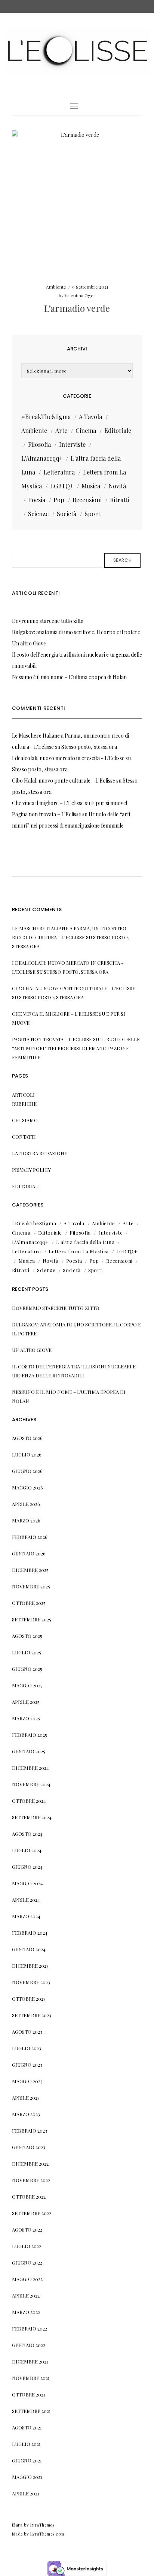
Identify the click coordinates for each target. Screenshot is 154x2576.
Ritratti (119, 500)
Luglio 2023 (27, 2048)
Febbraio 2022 (30, 2328)
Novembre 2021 (31, 2378)
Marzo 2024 (26, 1916)
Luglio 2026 (27, 1454)
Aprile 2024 (26, 1900)
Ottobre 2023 (29, 1999)
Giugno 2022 (27, 2262)
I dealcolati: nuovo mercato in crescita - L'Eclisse (68, 758)
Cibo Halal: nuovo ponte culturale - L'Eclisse (64, 781)
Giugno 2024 (27, 1867)
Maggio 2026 (27, 1487)
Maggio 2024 (27, 1883)
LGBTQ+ (62, 486)
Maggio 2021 (27, 2477)
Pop (59, 500)
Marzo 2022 (26, 2312)
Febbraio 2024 (30, 1933)
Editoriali (26, 1186)
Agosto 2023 (27, 2032)
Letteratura (59, 472)
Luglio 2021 (26, 2444)
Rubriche (24, 1104)
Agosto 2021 (27, 2427)
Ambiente (56, 287)
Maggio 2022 (27, 2279)
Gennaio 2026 (29, 1553)
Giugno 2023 (27, 2065)
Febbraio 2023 (30, 2131)
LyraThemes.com (47, 2534)
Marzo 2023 (26, 2114)
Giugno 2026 (27, 1471)
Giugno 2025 (27, 1669)
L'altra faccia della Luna (85, 1242)
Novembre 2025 (31, 1586)
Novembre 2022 (31, 2180)
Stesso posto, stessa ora (89, 747)
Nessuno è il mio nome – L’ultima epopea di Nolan (69, 677)
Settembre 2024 (32, 1817)
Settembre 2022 (32, 2213)
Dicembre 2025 (30, 1570)
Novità (117, 486)
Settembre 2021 (31, 2411)
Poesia (37, 500)
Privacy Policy (31, 1170)
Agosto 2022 (27, 2229)
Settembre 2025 (32, 1619)
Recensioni (87, 500)
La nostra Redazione (40, 1153)
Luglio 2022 (27, 2246)
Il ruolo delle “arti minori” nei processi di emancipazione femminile (76, 1048)
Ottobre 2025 (29, 1603)
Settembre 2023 (32, 2015)
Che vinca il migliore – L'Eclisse (48, 803)
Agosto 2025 (27, 1636)
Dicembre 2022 (30, 2164)
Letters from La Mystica (79, 1251)
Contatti (24, 1137)
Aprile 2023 (26, 2098)
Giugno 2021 (27, 2460)
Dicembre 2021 (30, 2361)
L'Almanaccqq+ (42, 458)
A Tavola (90, 417)
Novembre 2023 (31, 1982)
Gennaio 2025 (29, 1751)
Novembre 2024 (31, 1784)
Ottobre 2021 (29, 2394)
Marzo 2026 (26, 1520)
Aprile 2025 (26, 1702)
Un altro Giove (29, 643)
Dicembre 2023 (30, 1966)
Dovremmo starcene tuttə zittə (48, 621)
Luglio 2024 (27, 1850)
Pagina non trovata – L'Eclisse (47, 814)
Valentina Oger (80, 295)
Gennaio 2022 (29, 2345)
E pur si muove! (109, 803)
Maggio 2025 (27, 1685)
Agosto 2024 (27, 1834)
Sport (92, 514)
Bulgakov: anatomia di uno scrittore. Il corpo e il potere (76, 632)
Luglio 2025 (27, 1652)
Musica (91, 486)
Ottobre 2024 (29, 1801)
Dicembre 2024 (30, 1768)
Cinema (86, 430)
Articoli (23, 1095)
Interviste (72, 444)
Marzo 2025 (26, 1718)
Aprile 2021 (26, 2493)
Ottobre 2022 (29, 2197)
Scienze (38, 514)
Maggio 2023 (27, 2081)
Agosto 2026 (27, 1438)
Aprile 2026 (26, 1504)
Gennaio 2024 (29, 1949)
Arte (61, 430)
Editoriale (118, 430)
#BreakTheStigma (46, 417)
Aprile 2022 (26, 2295)
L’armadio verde (77, 308)
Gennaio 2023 (29, 2147)
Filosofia (39, 444)
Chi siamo (25, 1120)
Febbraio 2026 (30, 1537)
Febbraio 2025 (30, 1735)
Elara (17, 2525)
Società (67, 514)
